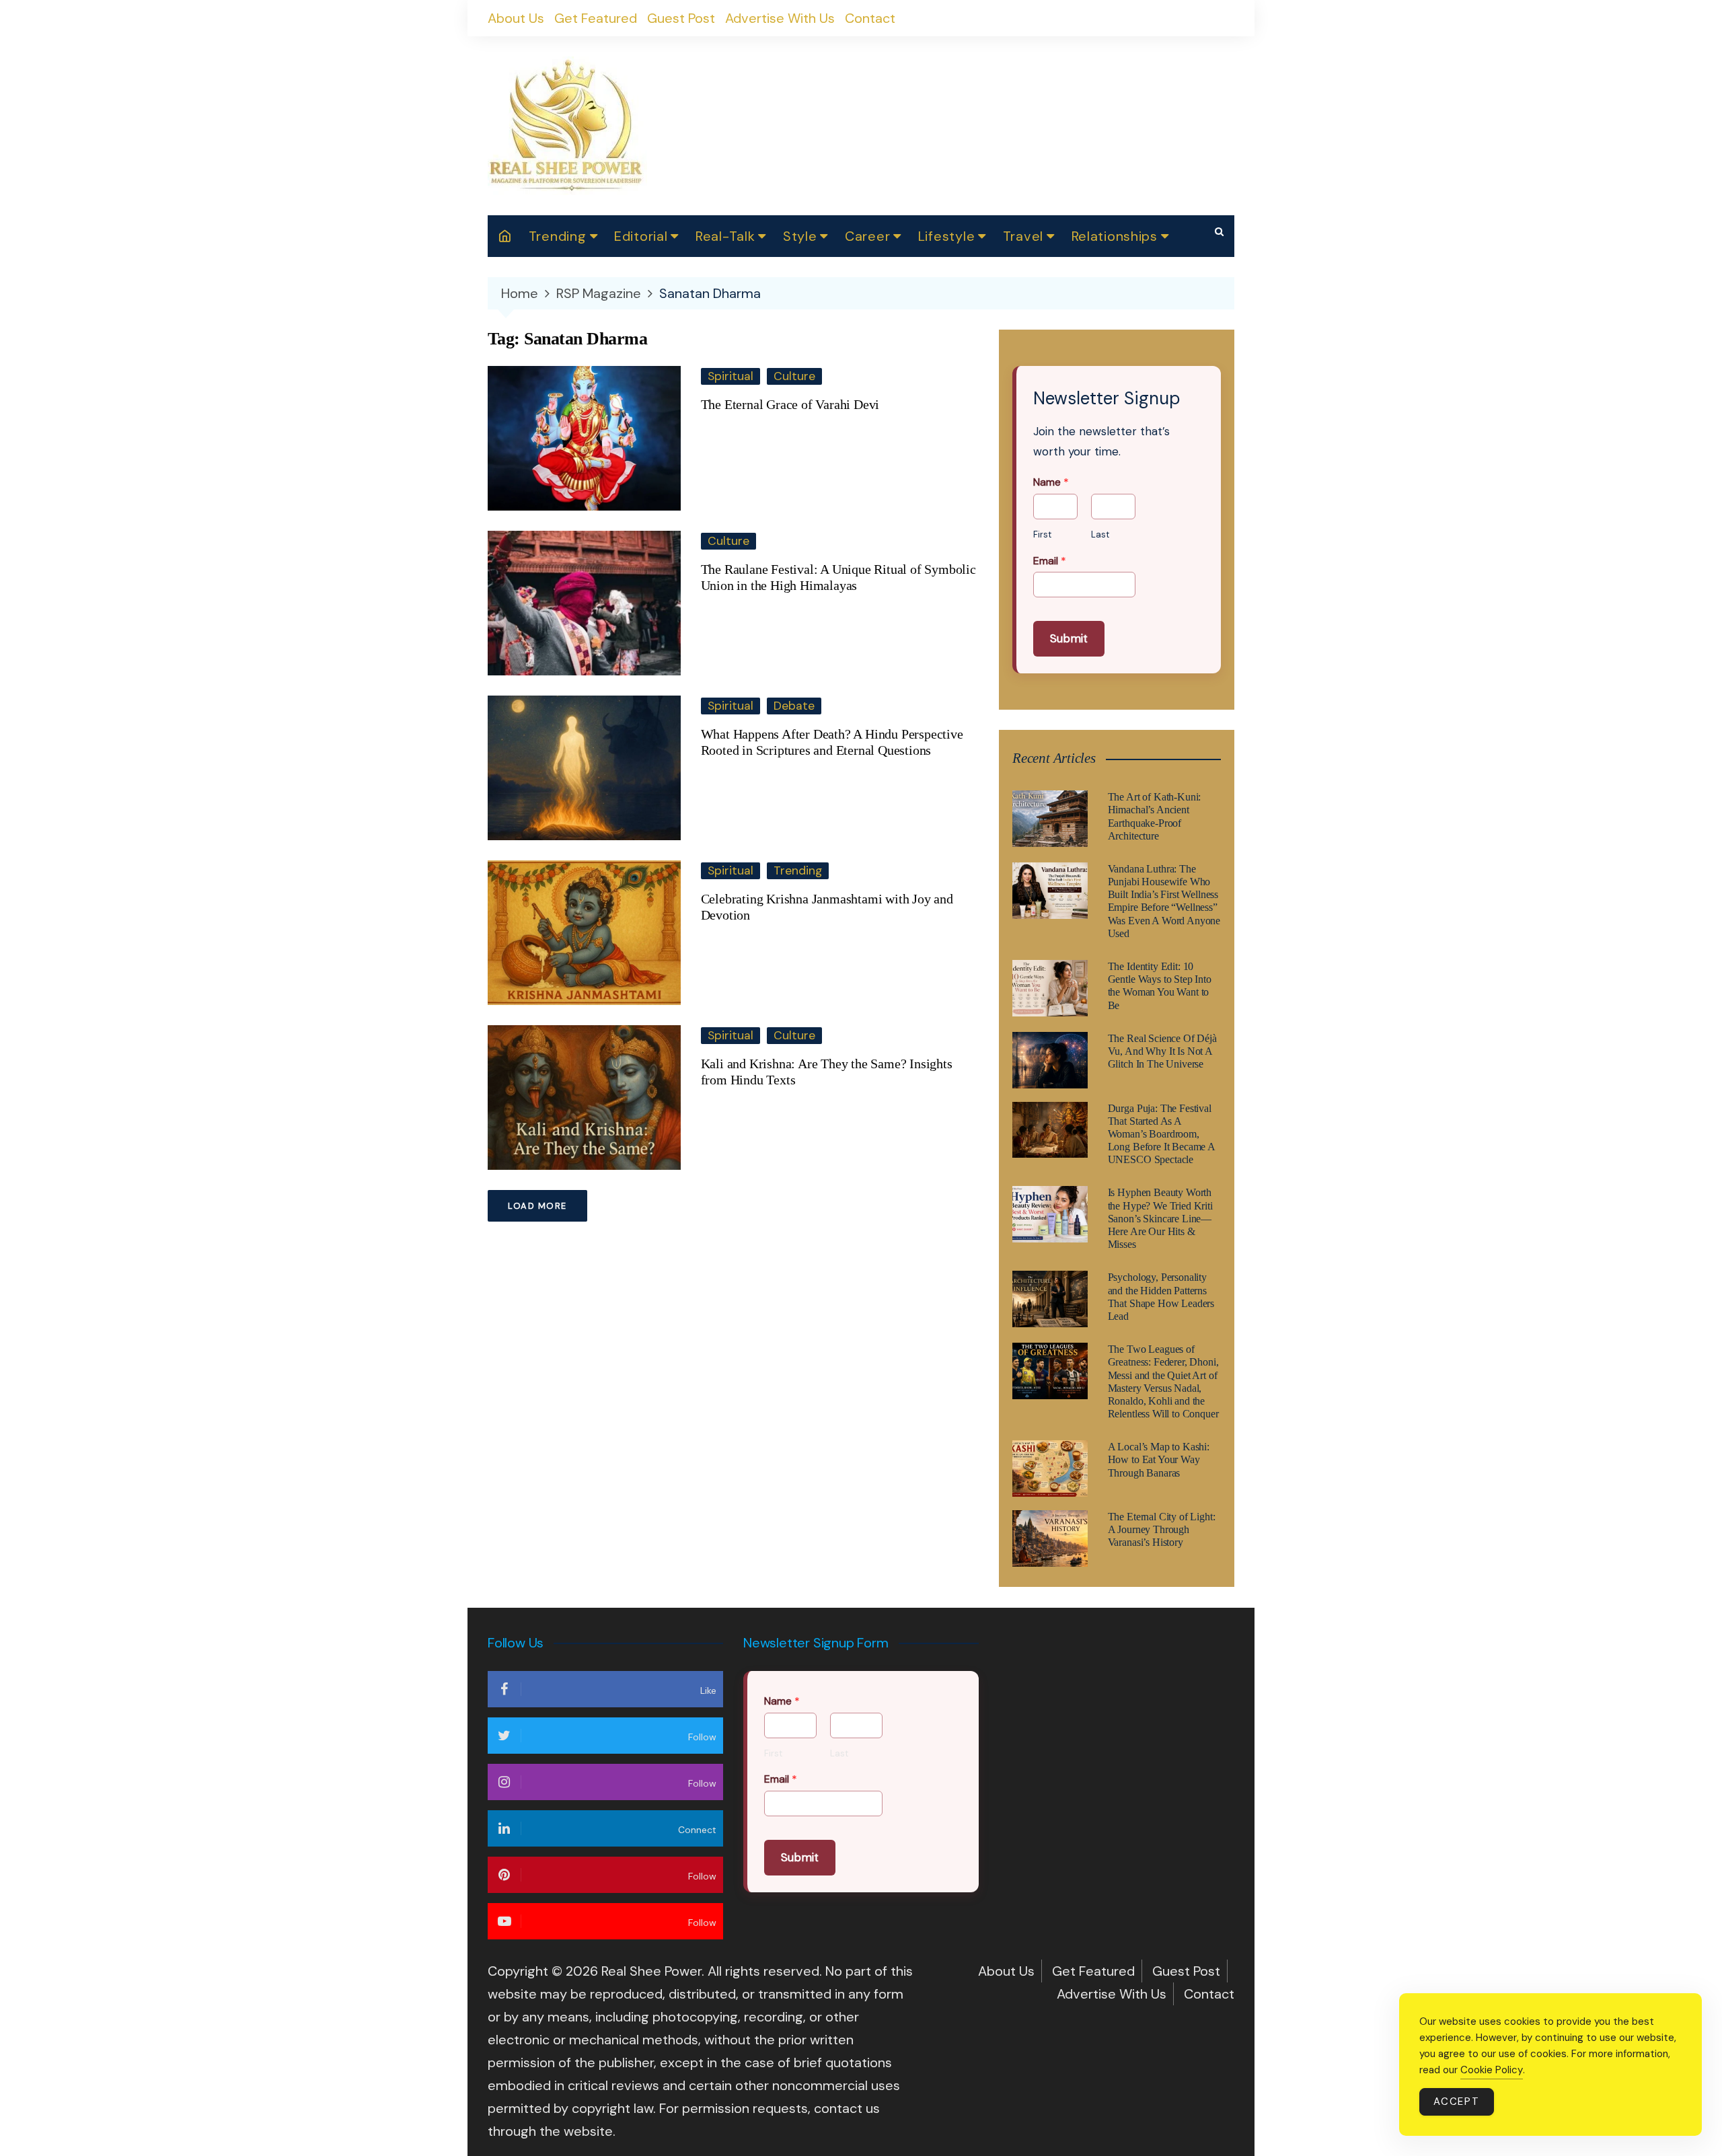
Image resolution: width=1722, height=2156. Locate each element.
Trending (558, 236)
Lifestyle (946, 236)
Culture (794, 376)
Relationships (1115, 236)
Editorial (641, 236)
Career (867, 236)
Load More (537, 1206)
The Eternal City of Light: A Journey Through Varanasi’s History (1162, 1529)
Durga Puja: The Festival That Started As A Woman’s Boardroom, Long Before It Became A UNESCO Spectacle (1161, 1134)
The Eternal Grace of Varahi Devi (790, 404)
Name (1051, 482)
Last (1100, 535)
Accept (1457, 2102)
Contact (870, 18)
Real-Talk (725, 236)
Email (1050, 561)
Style (800, 236)
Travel (1023, 236)
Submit (1069, 638)
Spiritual (731, 376)
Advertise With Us (780, 18)
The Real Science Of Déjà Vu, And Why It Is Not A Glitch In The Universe (1162, 1051)
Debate (794, 706)
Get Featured (596, 18)
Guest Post (681, 18)
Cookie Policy (1492, 2070)
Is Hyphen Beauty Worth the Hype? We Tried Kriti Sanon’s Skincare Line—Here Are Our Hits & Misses (1160, 1218)
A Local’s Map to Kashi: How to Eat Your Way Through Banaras (1159, 1459)
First (1042, 535)
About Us (516, 18)
